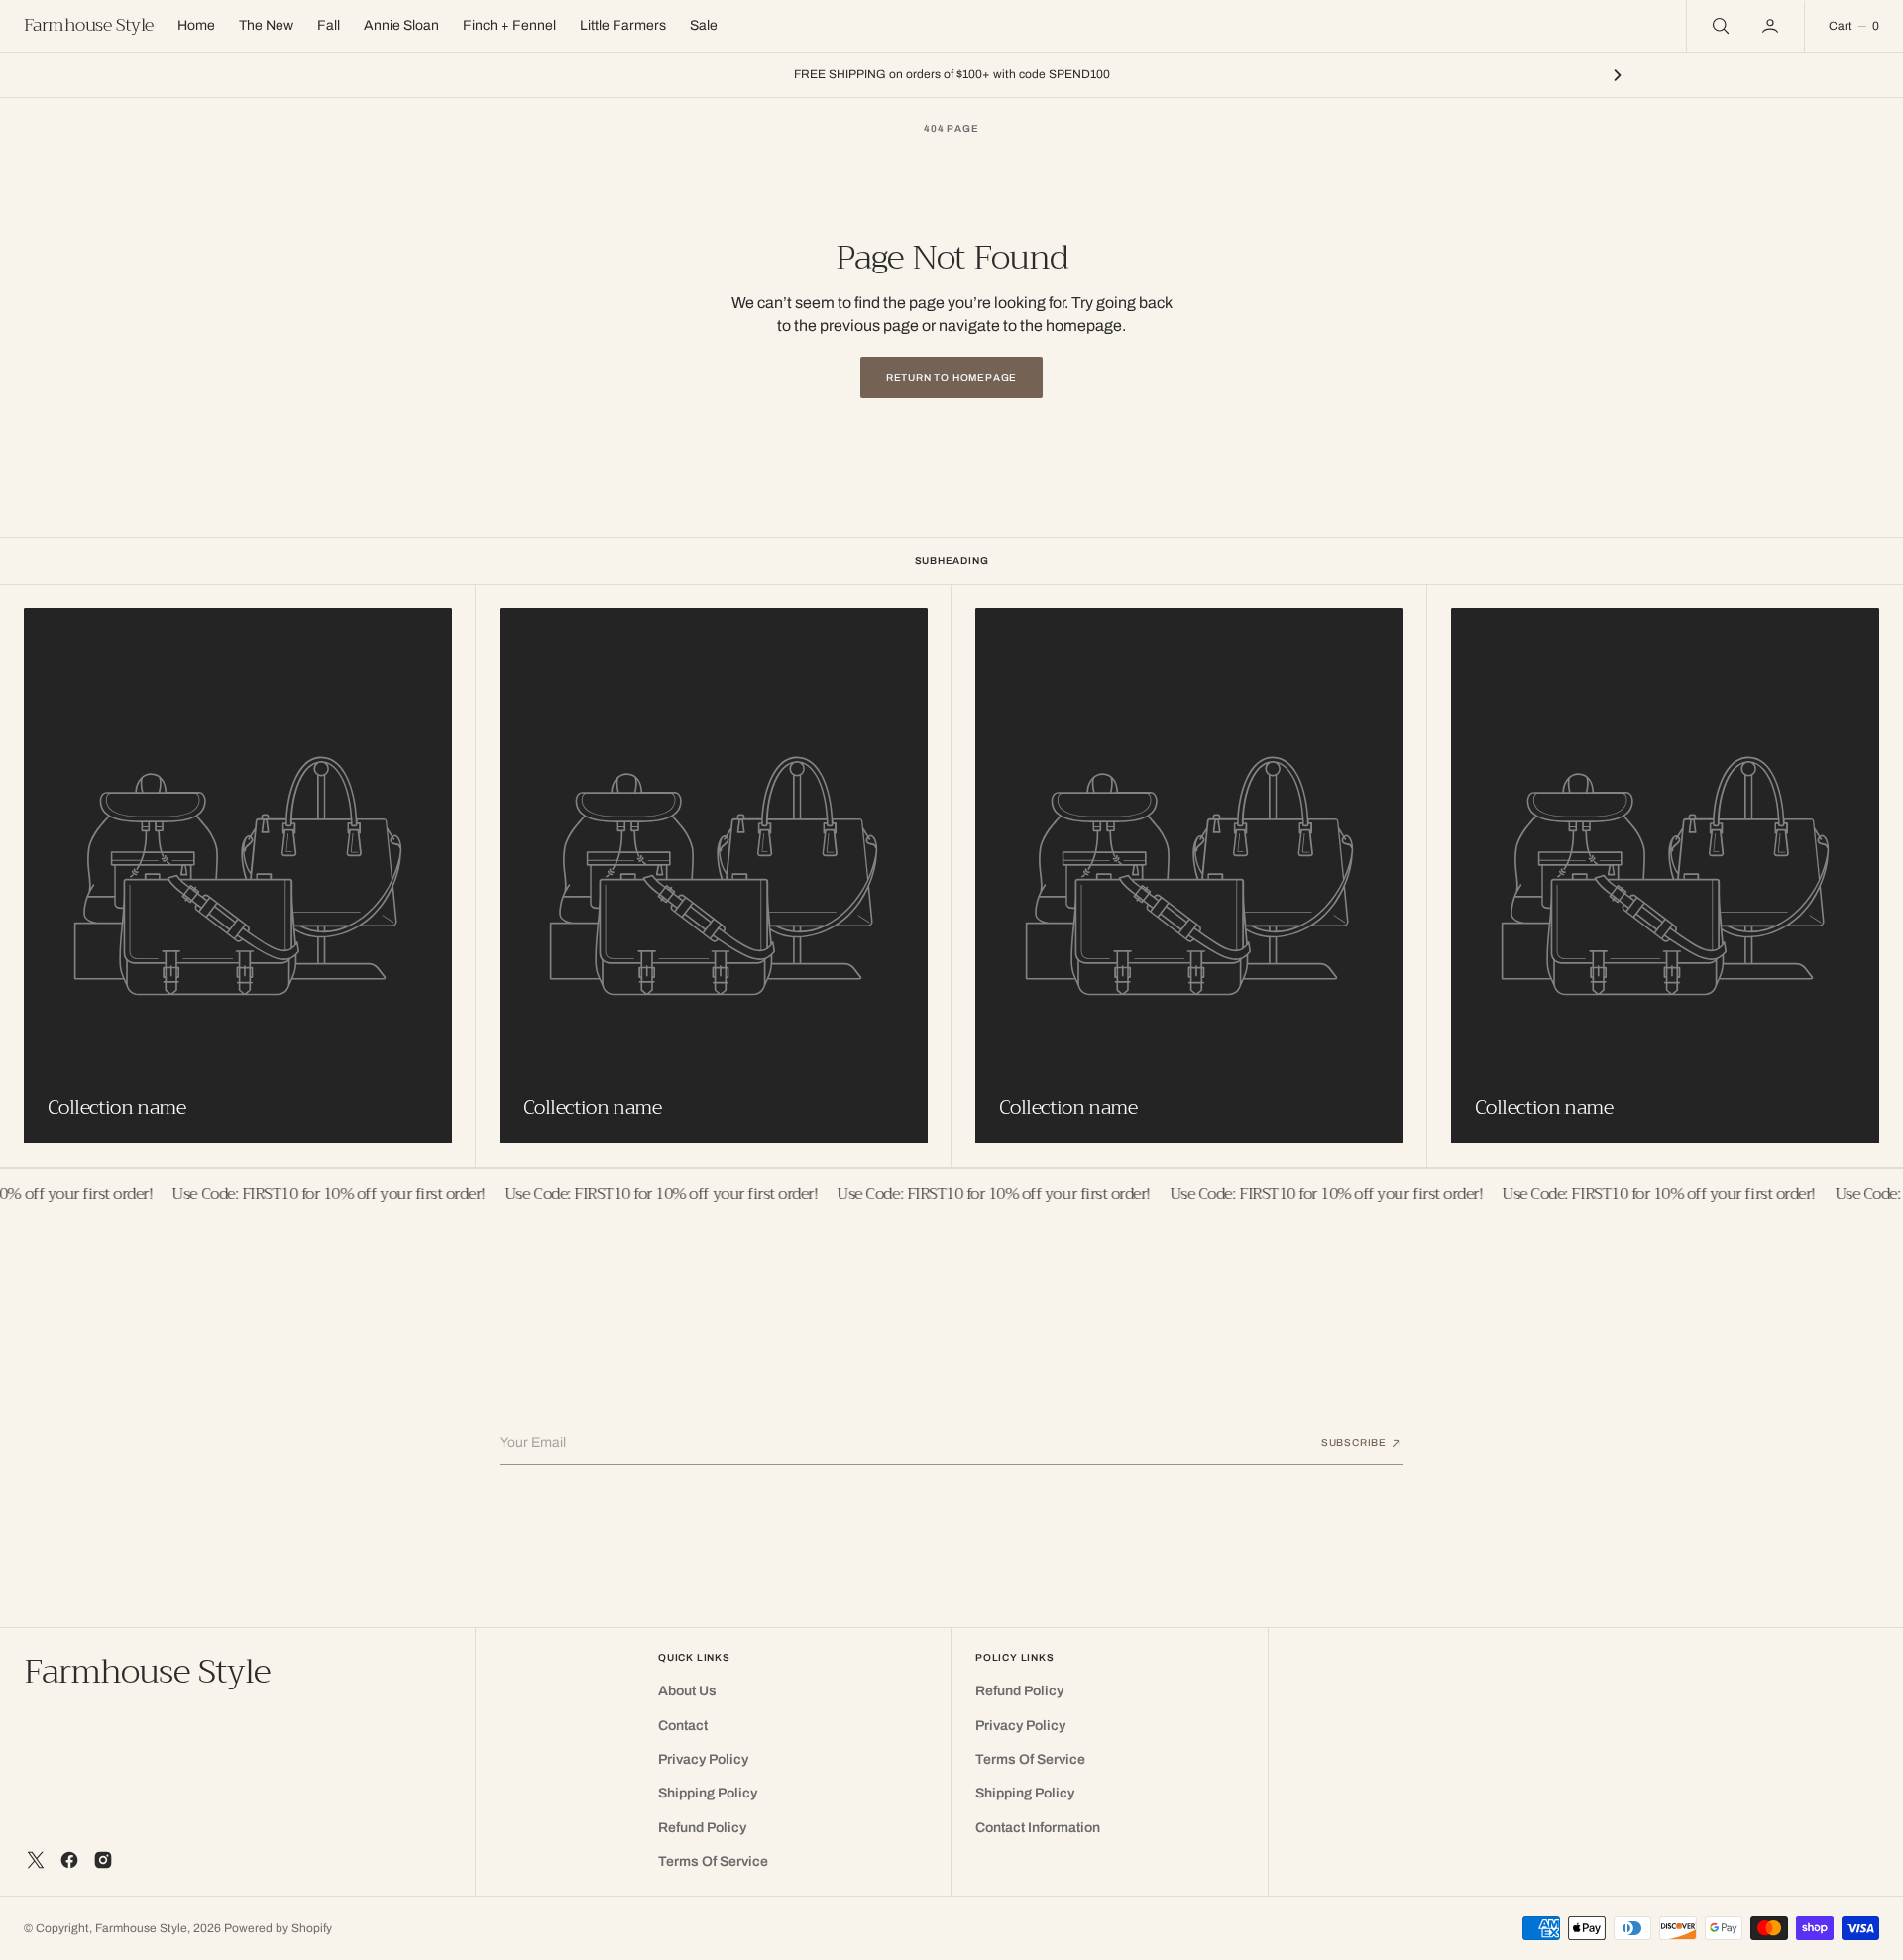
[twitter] (36, 1860)
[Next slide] (1618, 75)
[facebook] (69, 1860)
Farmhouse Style (141, 1928)
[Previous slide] (285, 75)
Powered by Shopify (278, 1928)
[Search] (1719, 26)
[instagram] (103, 1860)
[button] (1772, 26)
